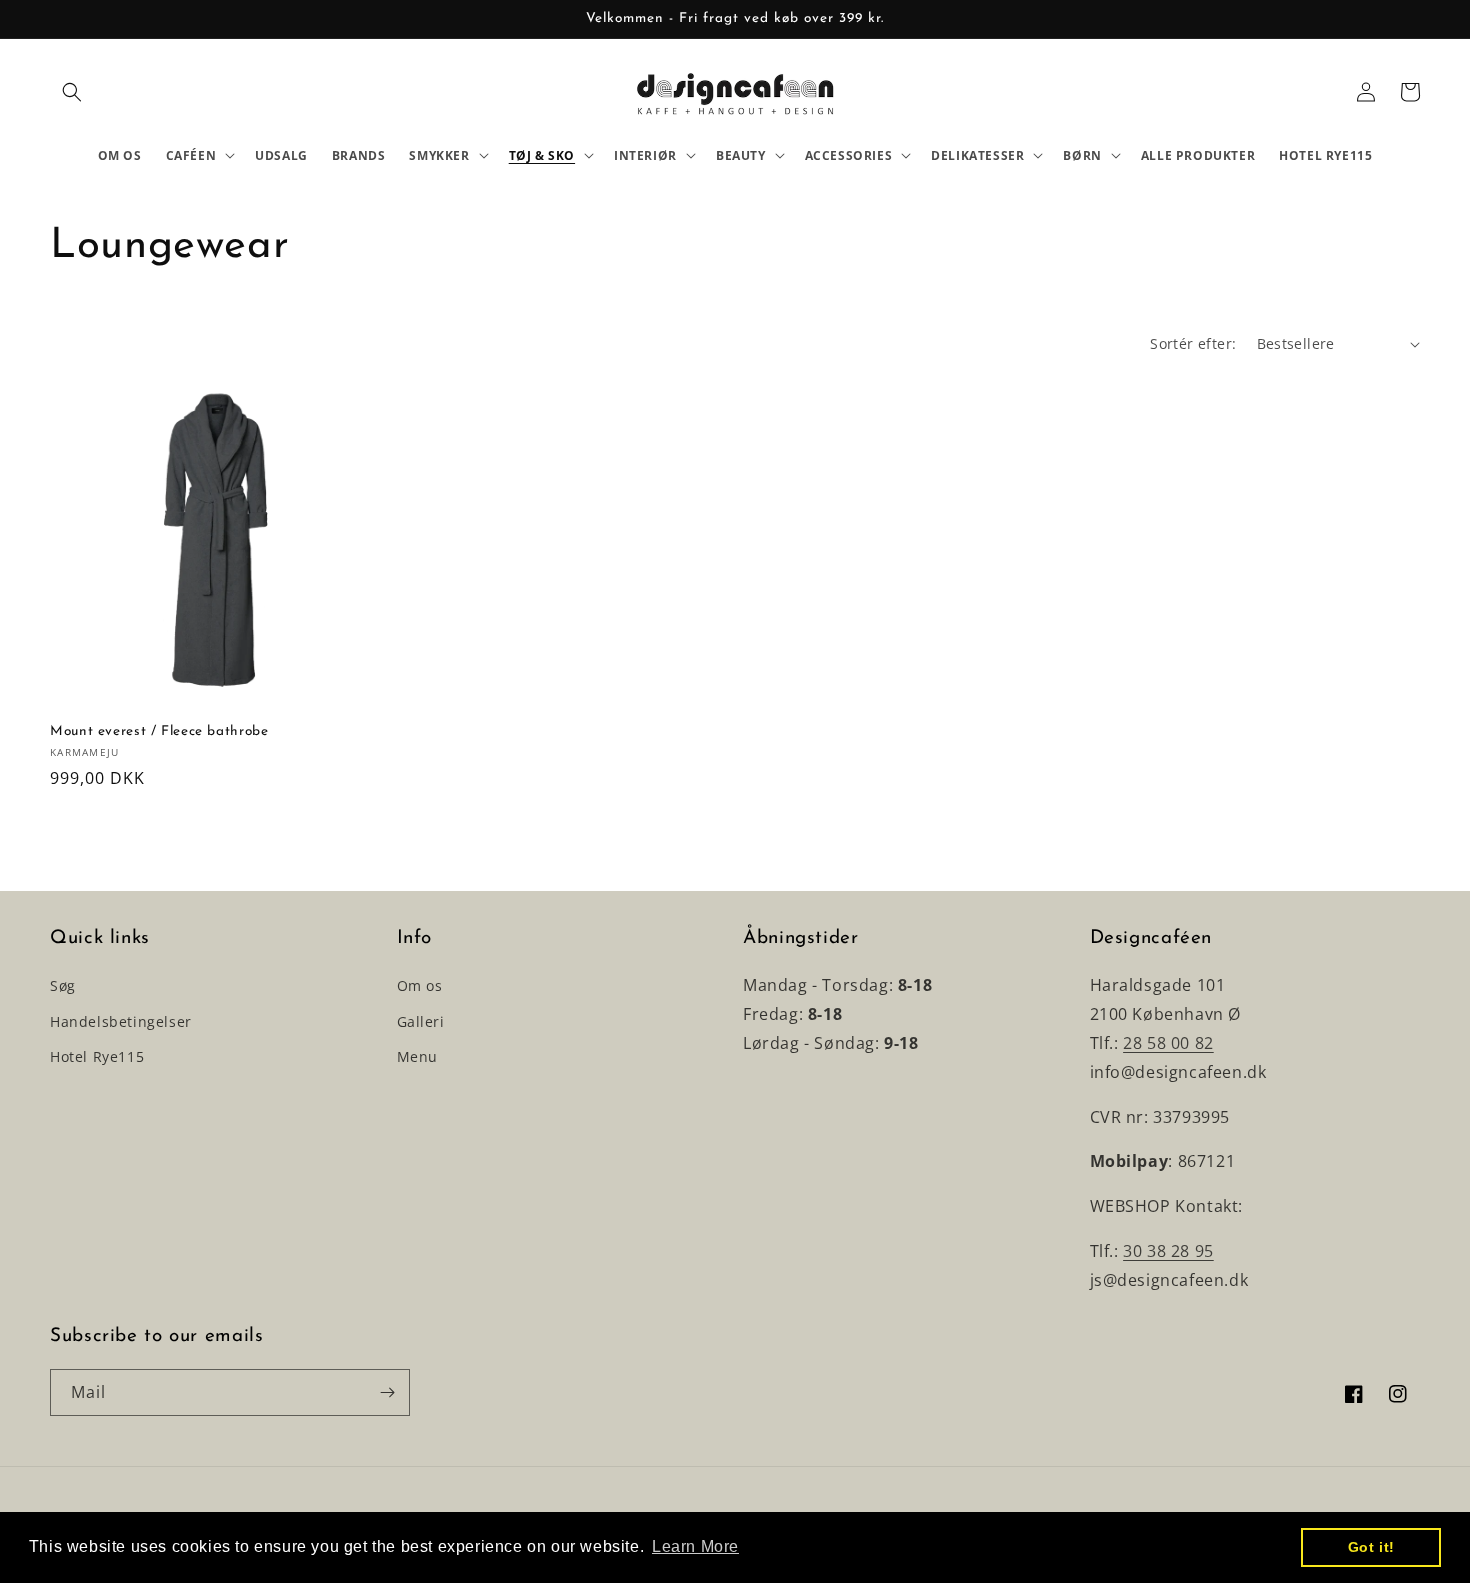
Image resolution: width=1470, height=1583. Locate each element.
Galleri (421, 1021)
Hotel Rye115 (97, 1056)
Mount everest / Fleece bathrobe (159, 731)
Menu (417, 1056)
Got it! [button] (1371, 1547)
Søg (63, 985)
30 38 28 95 (1168, 1251)
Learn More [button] (695, 1546)
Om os (420, 985)
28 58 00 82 (1168, 1043)
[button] (72, 92)
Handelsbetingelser (121, 1021)
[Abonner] (387, 1392)
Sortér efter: (1193, 343)
